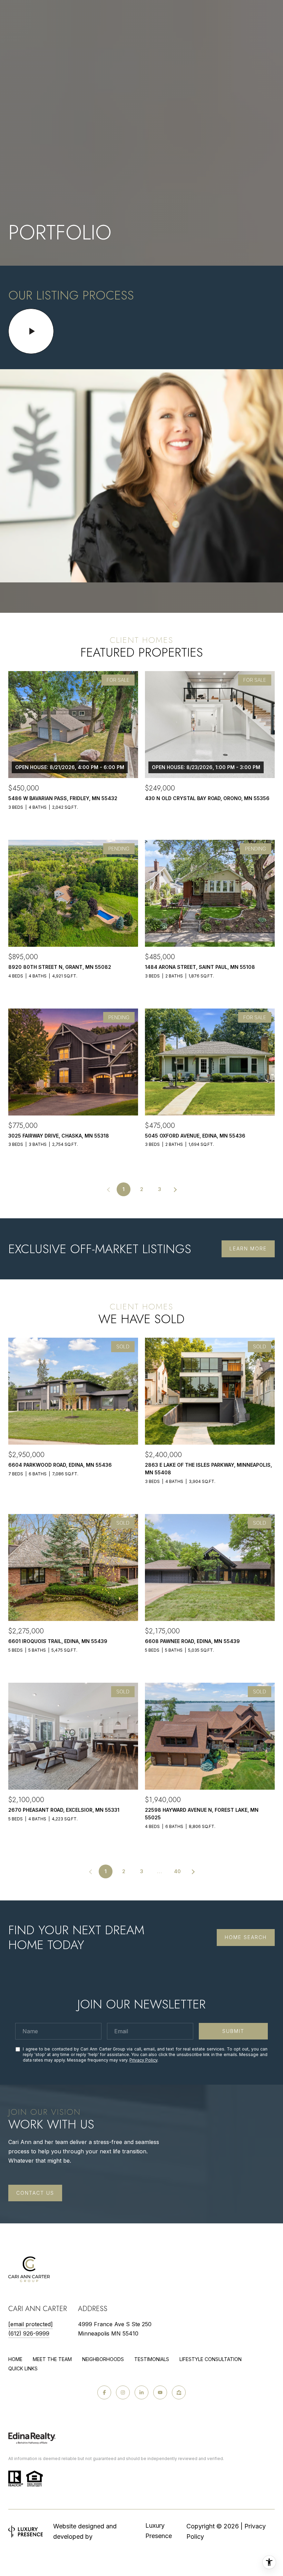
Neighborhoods (103, 2359)
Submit (233, 2031)
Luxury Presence (159, 2531)
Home (15, 2359)
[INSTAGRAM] (123, 2392)
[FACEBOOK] (104, 2392)
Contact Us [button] (35, 2193)
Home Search (246, 1937)
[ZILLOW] (179, 2392)
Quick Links (23, 2368)
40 (177, 1871)
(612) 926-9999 (29, 2333)
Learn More (248, 1248)
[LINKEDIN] (141, 2392)
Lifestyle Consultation (211, 2359)
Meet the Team (52, 2359)
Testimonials (152, 2359)
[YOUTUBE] (160, 2392)
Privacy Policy (143, 2060)
